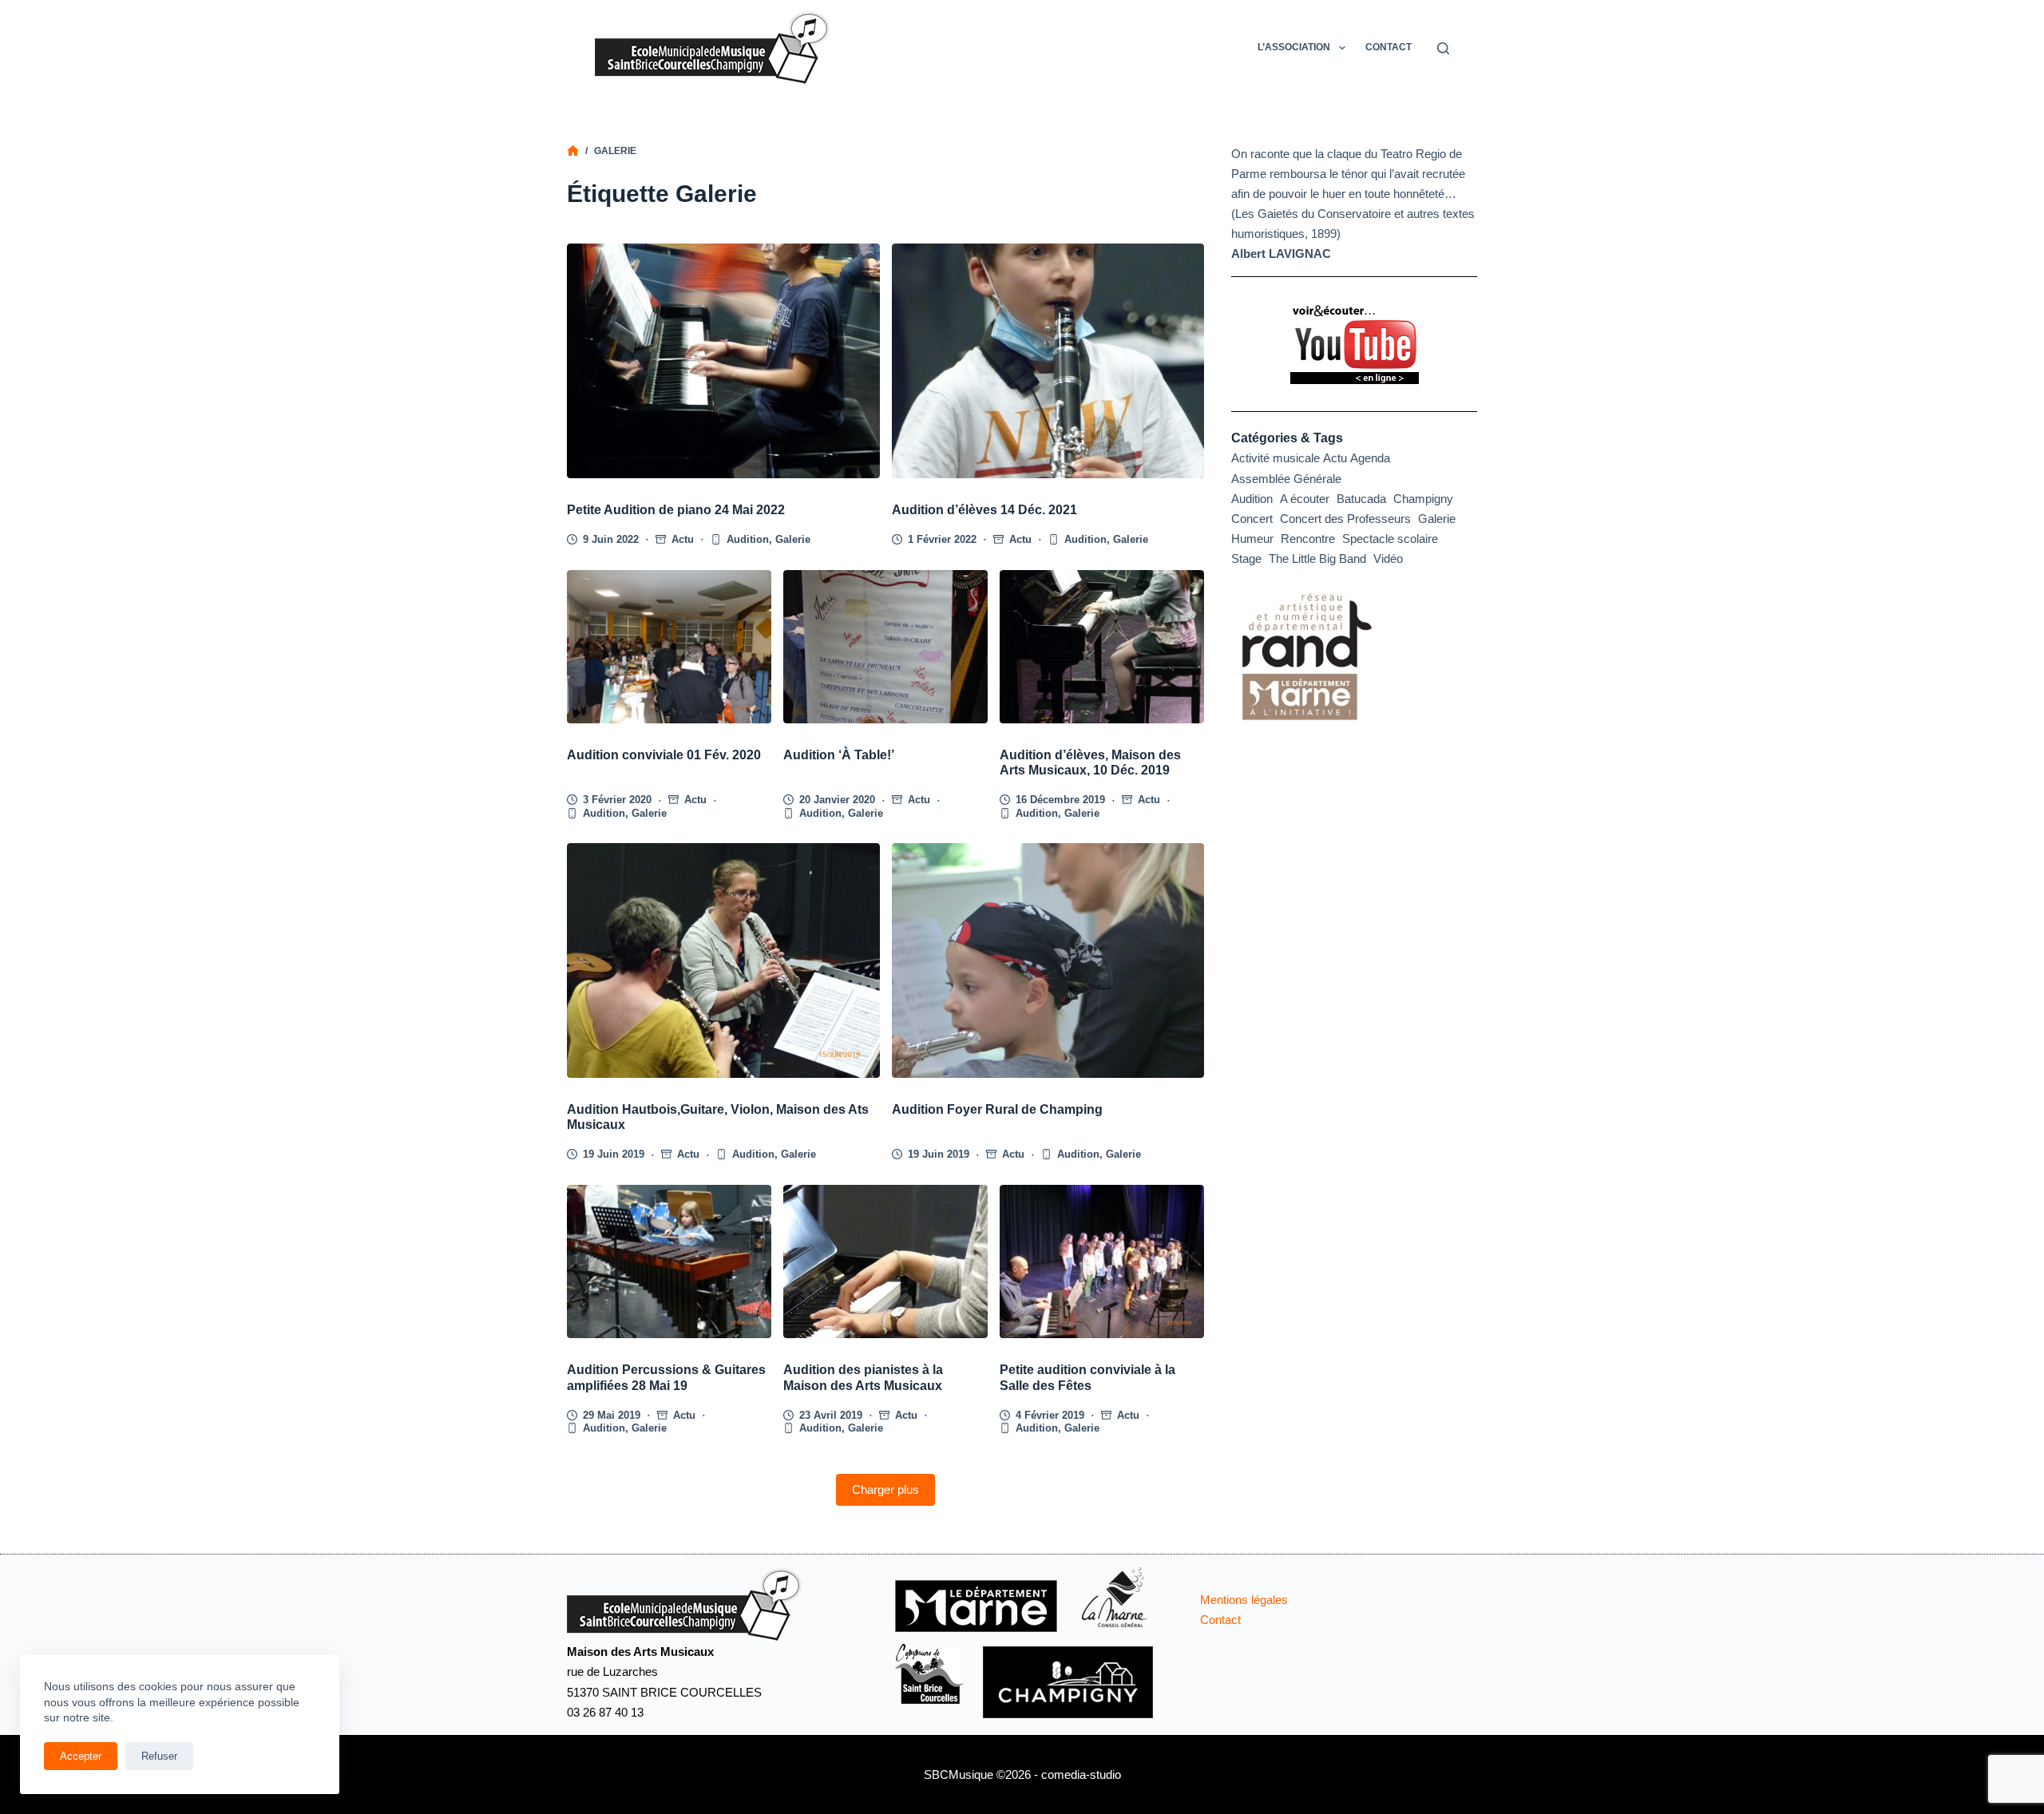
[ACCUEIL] (573, 151)
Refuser (159, 1756)
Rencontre (1308, 539)
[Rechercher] (1443, 48)
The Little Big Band (1317, 558)
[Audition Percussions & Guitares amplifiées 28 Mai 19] (669, 1261)
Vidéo (1388, 558)
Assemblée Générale (1286, 479)
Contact (1388, 47)
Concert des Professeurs (1345, 519)
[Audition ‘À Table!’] (885, 647)
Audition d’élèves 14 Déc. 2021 (984, 510)
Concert (1252, 519)
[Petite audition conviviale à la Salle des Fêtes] (1102, 1261)
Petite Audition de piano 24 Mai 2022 (676, 510)
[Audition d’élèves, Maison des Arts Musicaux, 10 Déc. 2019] (1102, 647)
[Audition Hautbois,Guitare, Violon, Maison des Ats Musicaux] (723, 960)
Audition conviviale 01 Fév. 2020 (664, 755)
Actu (683, 539)
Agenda (1370, 458)
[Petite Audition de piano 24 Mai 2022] (723, 361)
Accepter (81, 1756)
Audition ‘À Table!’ (839, 755)
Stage (1246, 558)
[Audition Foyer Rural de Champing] (1048, 960)
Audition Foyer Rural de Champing (997, 1109)
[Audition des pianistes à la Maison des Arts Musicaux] (885, 1261)
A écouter (1305, 499)
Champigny (1423, 499)
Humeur (1252, 539)
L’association (1294, 47)
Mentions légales (1244, 1600)
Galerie (793, 539)
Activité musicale (1276, 458)
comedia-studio (1081, 1774)
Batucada (1361, 499)
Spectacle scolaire (1390, 539)
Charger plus (885, 1489)
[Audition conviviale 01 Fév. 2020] (669, 647)
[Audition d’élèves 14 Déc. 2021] (1048, 361)
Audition (748, 539)
